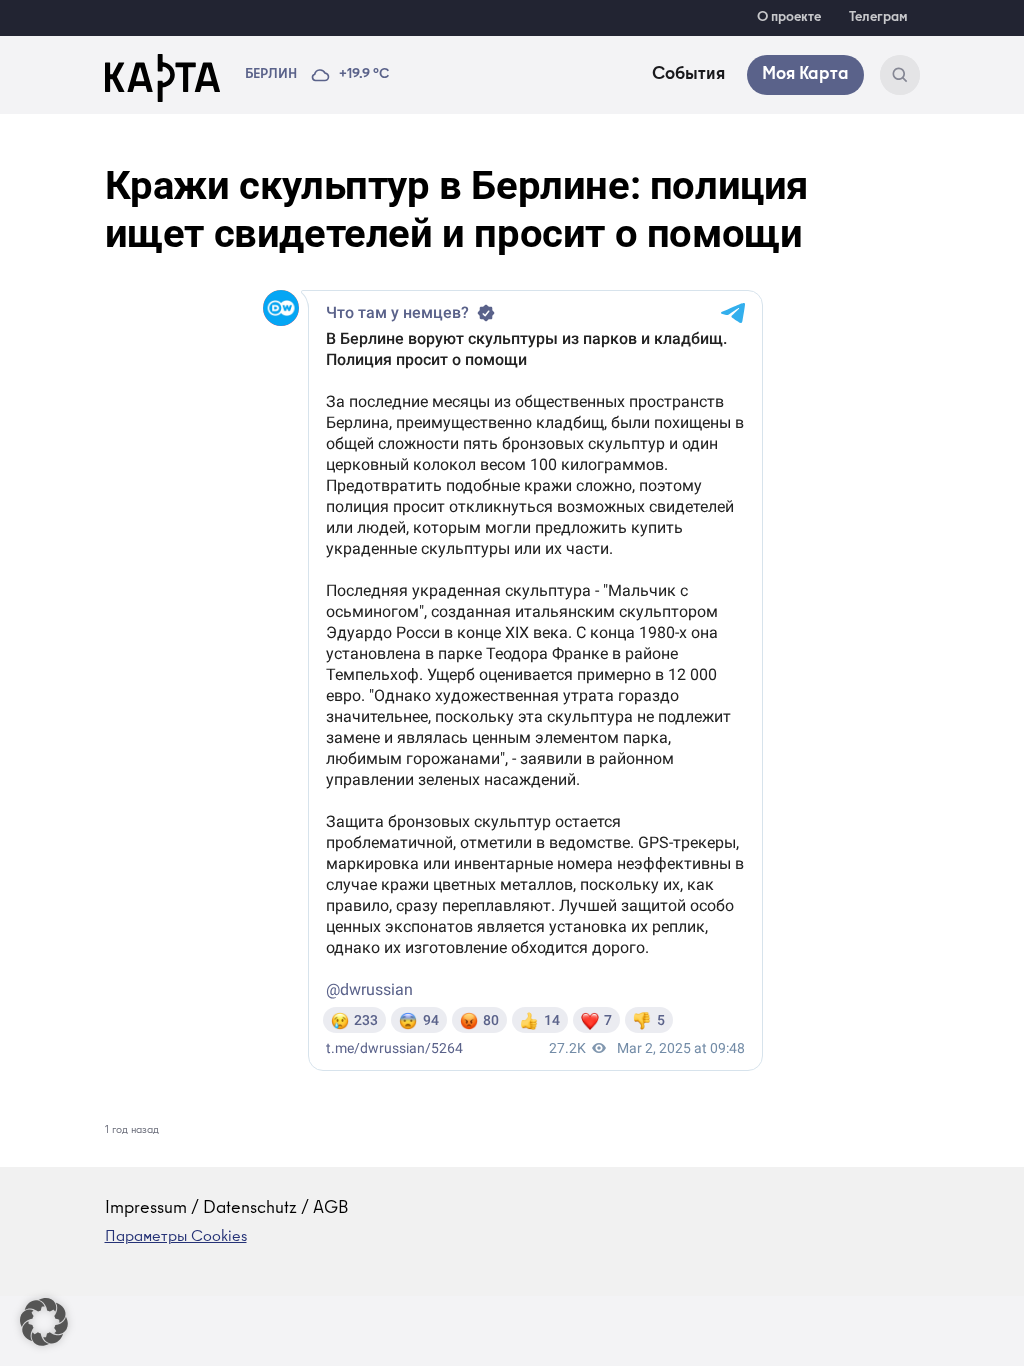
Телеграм (878, 18)
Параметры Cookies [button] (176, 1238)
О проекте (789, 18)
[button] (44, 1322)
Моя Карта (805, 75)
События (688, 75)
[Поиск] (900, 75)
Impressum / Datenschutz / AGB (227, 1209)
